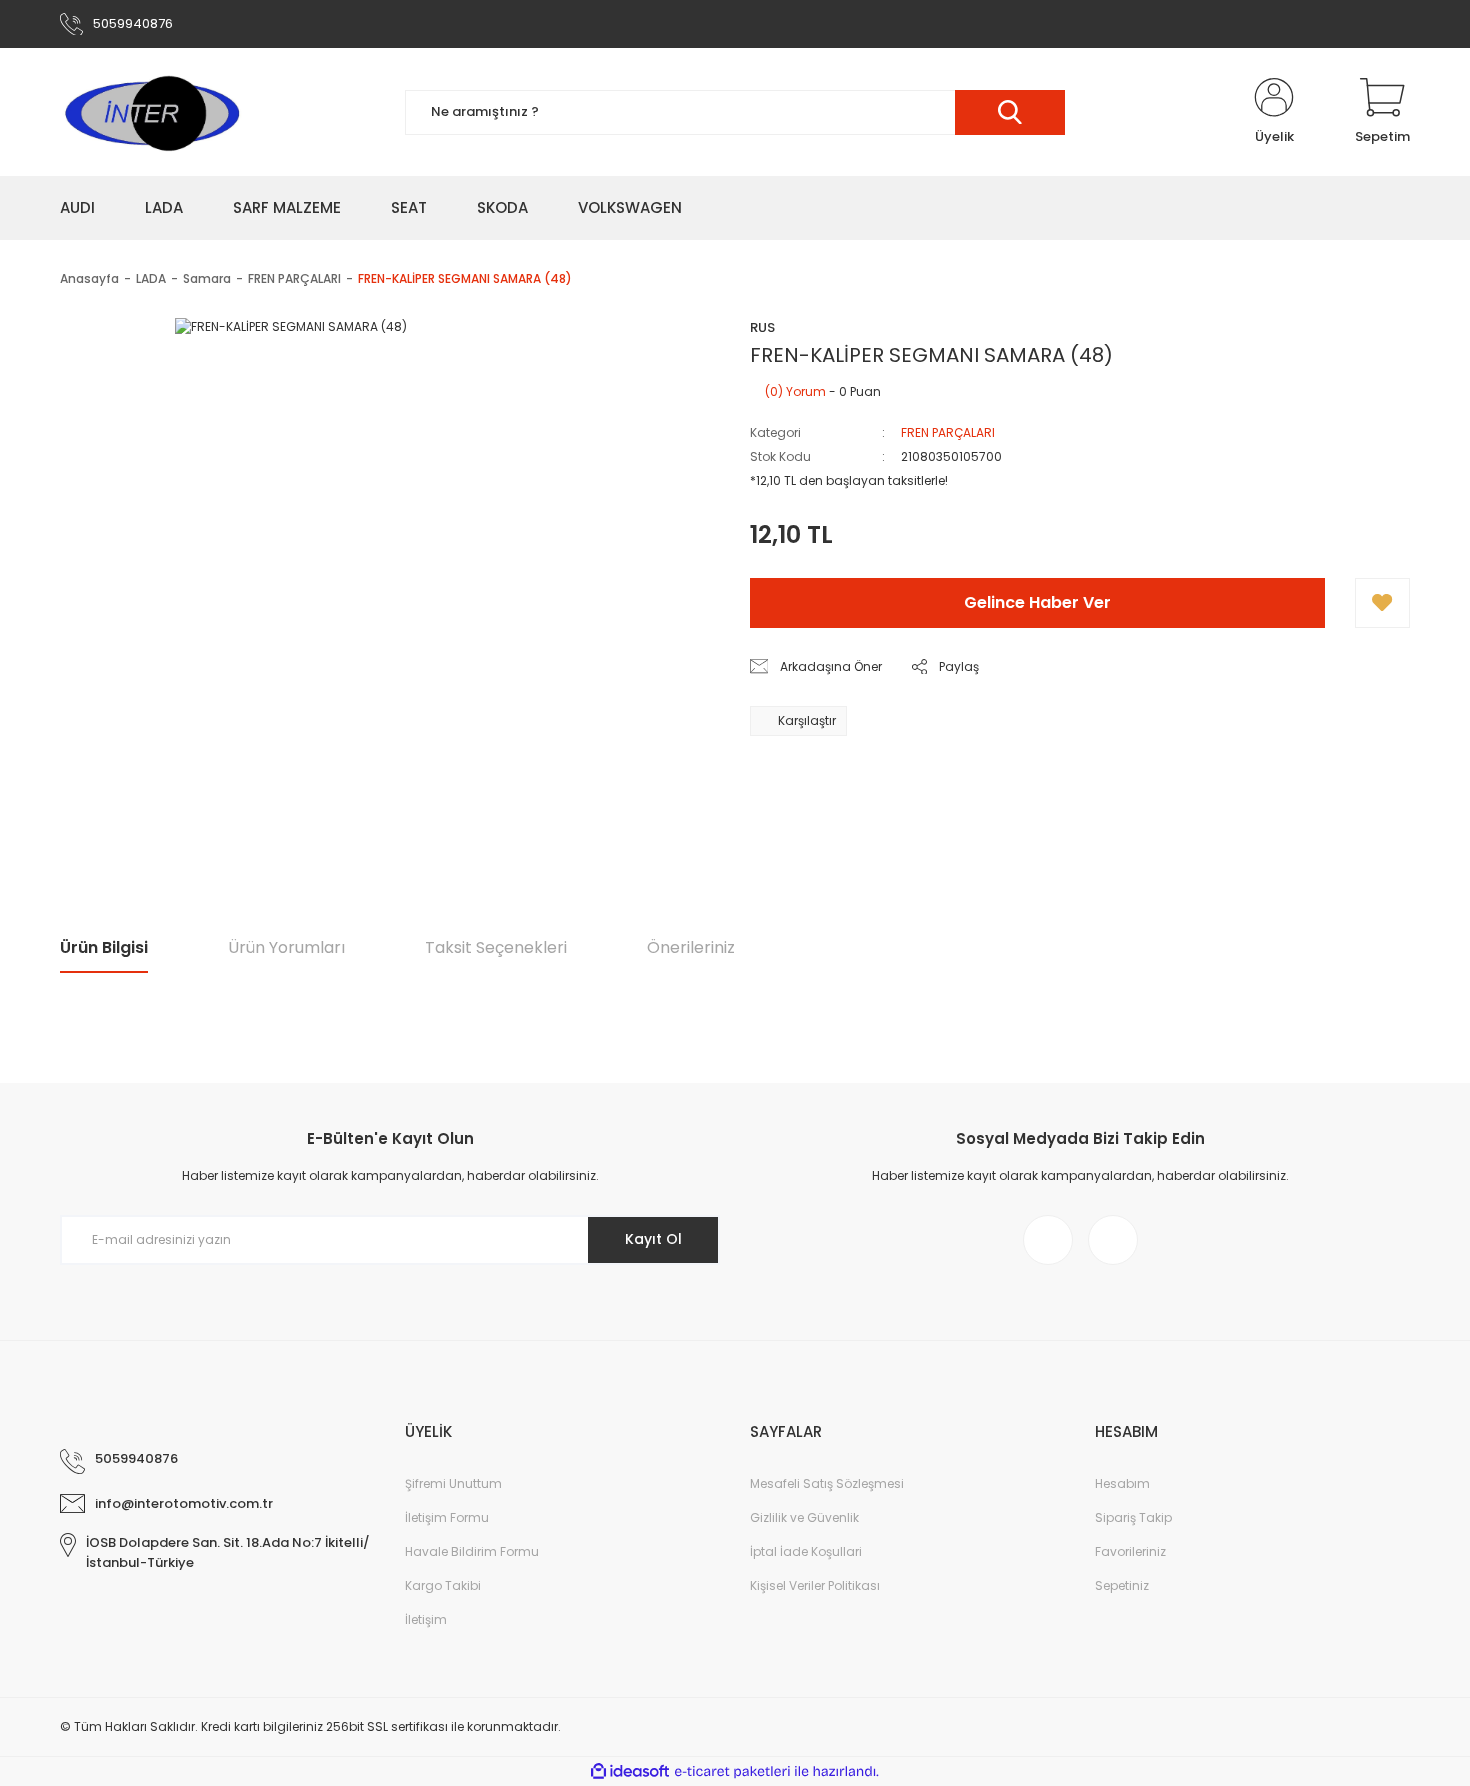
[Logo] (151, 112)
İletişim (426, 1619)
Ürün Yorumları (286, 947)
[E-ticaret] (732, 1772)
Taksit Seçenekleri (496, 947)
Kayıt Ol (653, 1239)
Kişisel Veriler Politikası (815, 1585)
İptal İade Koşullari (806, 1551)
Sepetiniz (1122, 1585)
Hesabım (1122, 1483)
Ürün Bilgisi (104, 947)
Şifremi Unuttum (453, 1483)
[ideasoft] (630, 1771)
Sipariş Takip (1133, 1517)
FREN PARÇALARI (948, 432)
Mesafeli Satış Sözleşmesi (827, 1483)
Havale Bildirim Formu (472, 1551)
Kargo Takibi (443, 1585)
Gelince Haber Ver (1037, 602)
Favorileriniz (1130, 1551)
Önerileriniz (691, 947)
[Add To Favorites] (1382, 603)
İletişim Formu (447, 1517)
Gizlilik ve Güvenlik (804, 1517)
